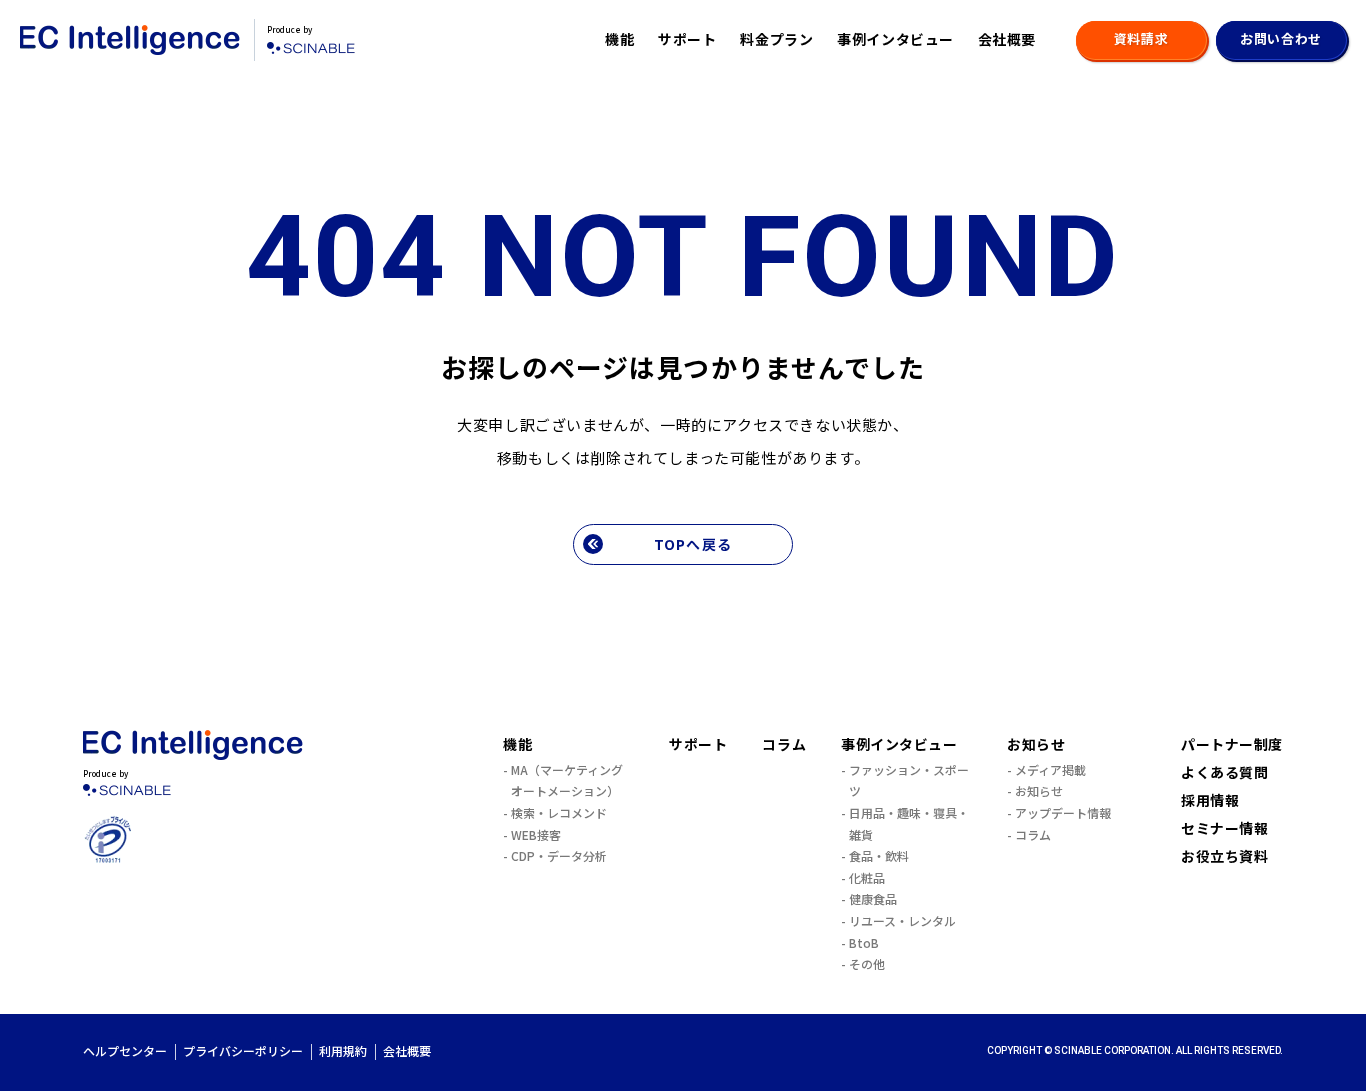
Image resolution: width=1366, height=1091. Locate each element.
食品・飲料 (879, 855)
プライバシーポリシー (243, 1050)
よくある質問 (1224, 772)
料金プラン (776, 39)
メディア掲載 (1050, 769)
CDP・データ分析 (559, 855)
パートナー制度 (1232, 744)
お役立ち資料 (1224, 856)
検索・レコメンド (559, 812)
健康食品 (873, 898)
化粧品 (867, 877)
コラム (784, 744)
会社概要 (1007, 39)
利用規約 (343, 1050)
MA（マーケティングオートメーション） (567, 780)
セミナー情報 (1224, 828)
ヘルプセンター (125, 1050)
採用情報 (1210, 800)
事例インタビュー (895, 39)
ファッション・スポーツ (909, 780)
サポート (687, 39)
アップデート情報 (1063, 812)
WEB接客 (536, 834)
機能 (619, 39)
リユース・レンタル (902, 920)
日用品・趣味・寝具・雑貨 (909, 823)
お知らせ (1036, 744)
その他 (867, 963)
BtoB (864, 942)
